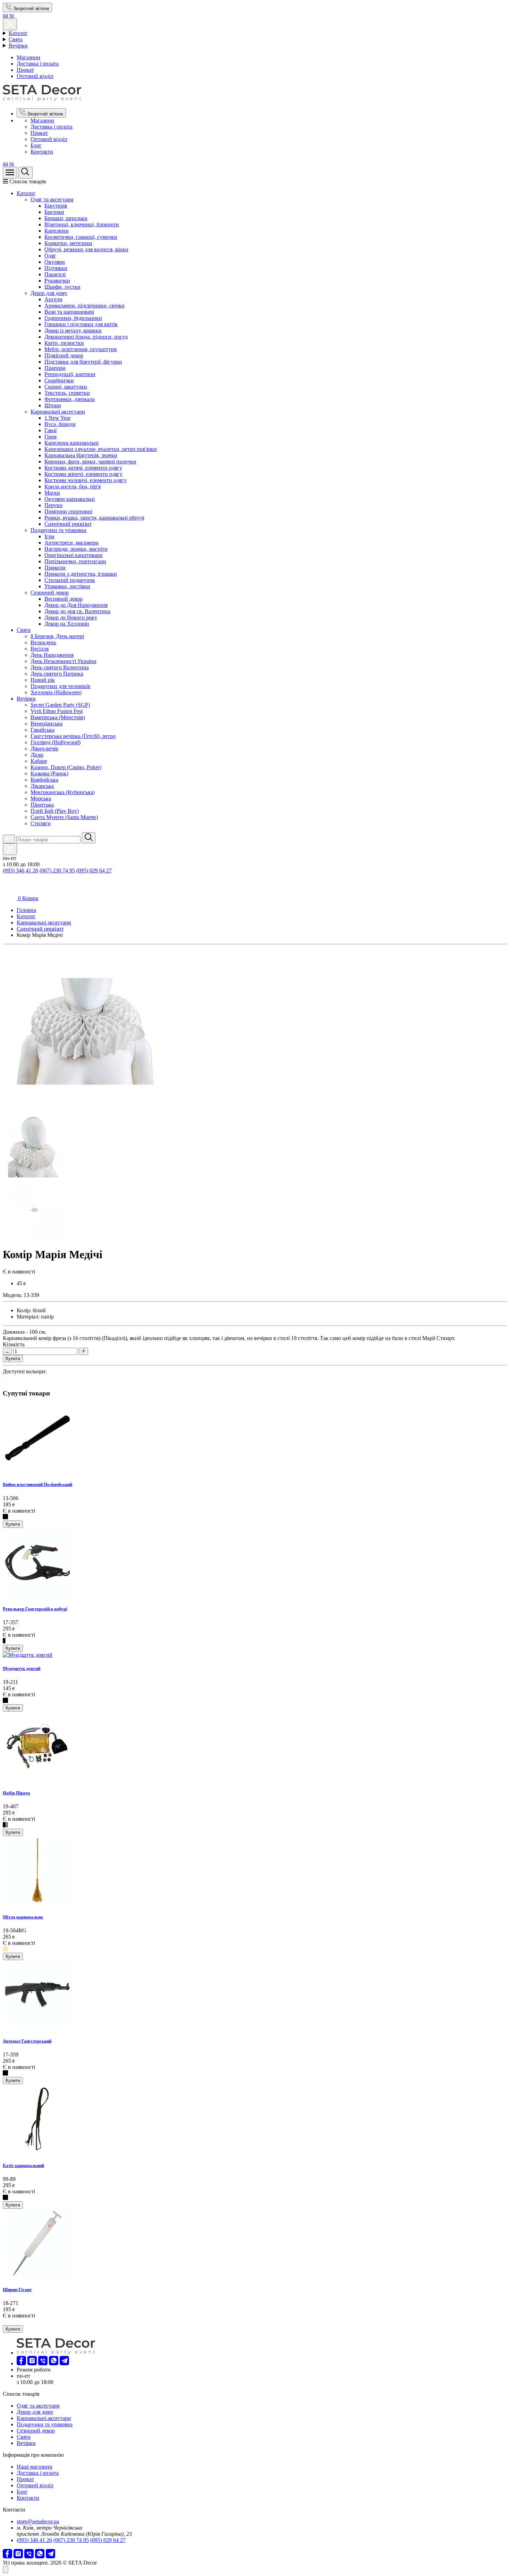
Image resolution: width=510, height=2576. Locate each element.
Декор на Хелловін (67, 624)
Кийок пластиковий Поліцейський (37, 1484)
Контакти (42, 152)
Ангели (53, 299)
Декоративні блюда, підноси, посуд (86, 337)
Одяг (50, 256)
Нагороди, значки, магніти (76, 549)
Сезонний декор (50, 593)
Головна (26, 910)
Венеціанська (46, 724)
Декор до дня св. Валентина (77, 611)
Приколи (55, 568)
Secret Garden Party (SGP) (60, 705)
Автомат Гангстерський (27, 2041)
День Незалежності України (63, 661)
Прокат (25, 70)
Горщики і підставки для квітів (81, 324)
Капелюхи (57, 231)
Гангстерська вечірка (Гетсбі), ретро (73, 736)
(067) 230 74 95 (57, 871)
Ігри (49, 536)
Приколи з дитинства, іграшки (81, 574)
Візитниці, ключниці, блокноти (82, 224)
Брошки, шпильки (66, 218)
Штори (53, 405)
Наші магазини (35, 2467)
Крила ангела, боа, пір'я (73, 486)
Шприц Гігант (17, 2290)
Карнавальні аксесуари (58, 412)
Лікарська (42, 786)
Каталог (18, 33)
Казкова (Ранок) (49, 773)
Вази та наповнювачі (69, 312)
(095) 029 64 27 (94, 871)
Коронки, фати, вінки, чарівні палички (90, 462)
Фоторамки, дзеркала (70, 399)
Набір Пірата (16, 1793)
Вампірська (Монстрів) (58, 717)
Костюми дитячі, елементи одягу (83, 468)
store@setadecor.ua (38, 2521)
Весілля (40, 649)
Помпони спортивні (68, 511)
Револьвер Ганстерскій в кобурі (35, 1609)
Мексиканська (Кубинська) (63, 792)
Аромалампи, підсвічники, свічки (84, 306)
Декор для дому (49, 293)
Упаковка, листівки (67, 586)
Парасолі (55, 274)
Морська (41, 798)
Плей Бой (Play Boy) (55, 811)
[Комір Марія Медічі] (87, 1113)
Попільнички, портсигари (75, 561)
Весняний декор (63, 599)
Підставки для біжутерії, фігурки (83, 362)
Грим (50, 437)
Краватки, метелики (68, 243)
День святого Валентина (60, 667)
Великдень (43, 642)
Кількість (14, 1344)
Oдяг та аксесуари (52, 199)
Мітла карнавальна (23, 1917)
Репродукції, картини (70, 374)
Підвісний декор (64, 355)
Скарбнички (59, 380)
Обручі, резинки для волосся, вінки (86, 249)
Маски (52, 493)
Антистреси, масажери (71, 543)
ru (12, 15)
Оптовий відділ (35, 76)
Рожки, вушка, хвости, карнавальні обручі (94, 518)
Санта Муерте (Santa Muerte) (64, 817)
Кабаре (39, 761)
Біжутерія (56, 206)
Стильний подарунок (70, 580)
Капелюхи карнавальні (71, 443)
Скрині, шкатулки (66, 387)
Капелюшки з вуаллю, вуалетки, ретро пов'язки (101, 449)
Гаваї (50, 430)
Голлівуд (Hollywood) (56, 742)
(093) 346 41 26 (20, 871)
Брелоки (54, 212)
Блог (36, 145)
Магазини (28, 57)
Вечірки (18, 46)
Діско (37, 755)
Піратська (42, 805)
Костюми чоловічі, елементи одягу (86, 480)
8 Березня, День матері (57, 636)
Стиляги (41, 823)
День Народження (52, 655)
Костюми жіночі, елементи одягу (83, 474)
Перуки (53, 505)
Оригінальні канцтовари (74, 555)
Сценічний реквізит (68, 524)
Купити (13, 1359)
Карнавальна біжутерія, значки (81, 455)
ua (5, 15)
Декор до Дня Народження (76, 605)
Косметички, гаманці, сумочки (81, 237)
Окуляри (55, 262)
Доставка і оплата (38, 64)
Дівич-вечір (44, 749)
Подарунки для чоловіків (60, 686)
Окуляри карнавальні (70, 499)
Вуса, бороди (60, 424)
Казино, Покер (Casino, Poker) (66, 767)
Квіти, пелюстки (64, 343)
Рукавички (57, 281)
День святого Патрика (57, 674)
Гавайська (42, 730)
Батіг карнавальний (23, 2165)
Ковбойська (44, 780)
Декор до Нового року (71, 617)
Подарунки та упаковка (58, 530)
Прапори (55, 368)
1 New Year (57, 418)
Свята (16, 39)
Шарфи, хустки (62, 287)
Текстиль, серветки (67, 393)
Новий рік (43, 680)
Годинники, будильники (73, 318)
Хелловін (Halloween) (56, 692)
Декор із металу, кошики (73, 330)
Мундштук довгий (22, 1668)
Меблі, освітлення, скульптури (81, 349)
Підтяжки (56, 268)
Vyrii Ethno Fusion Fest (57, 711)
